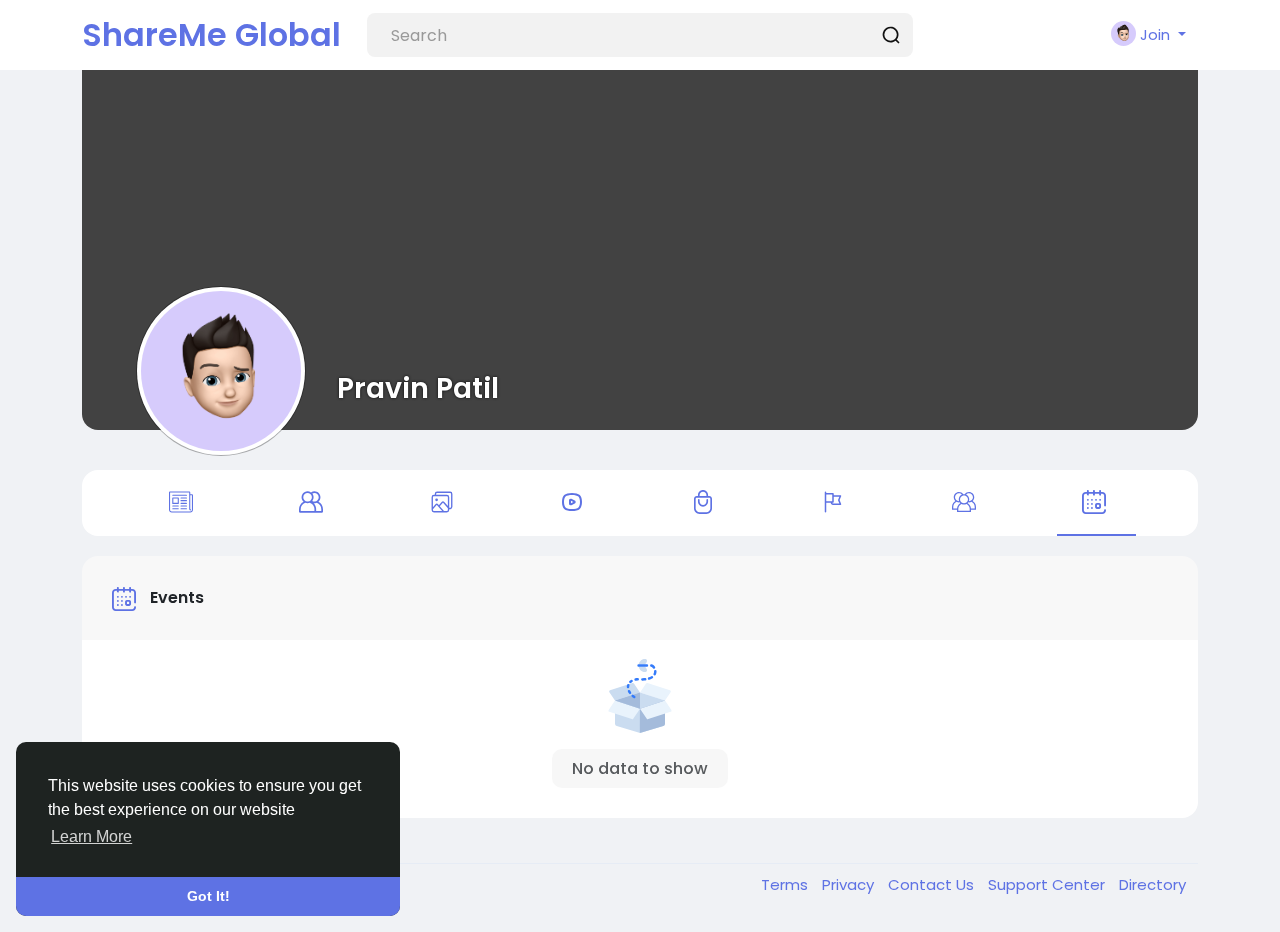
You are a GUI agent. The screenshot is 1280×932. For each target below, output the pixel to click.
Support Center (1048, 884)
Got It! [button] (208, 896)
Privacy (850, 884)
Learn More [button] (91, 836)
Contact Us (933, 884)
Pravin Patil (418, 388)
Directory (1152, 884)
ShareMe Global (211, 34)
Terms (786, 884)
